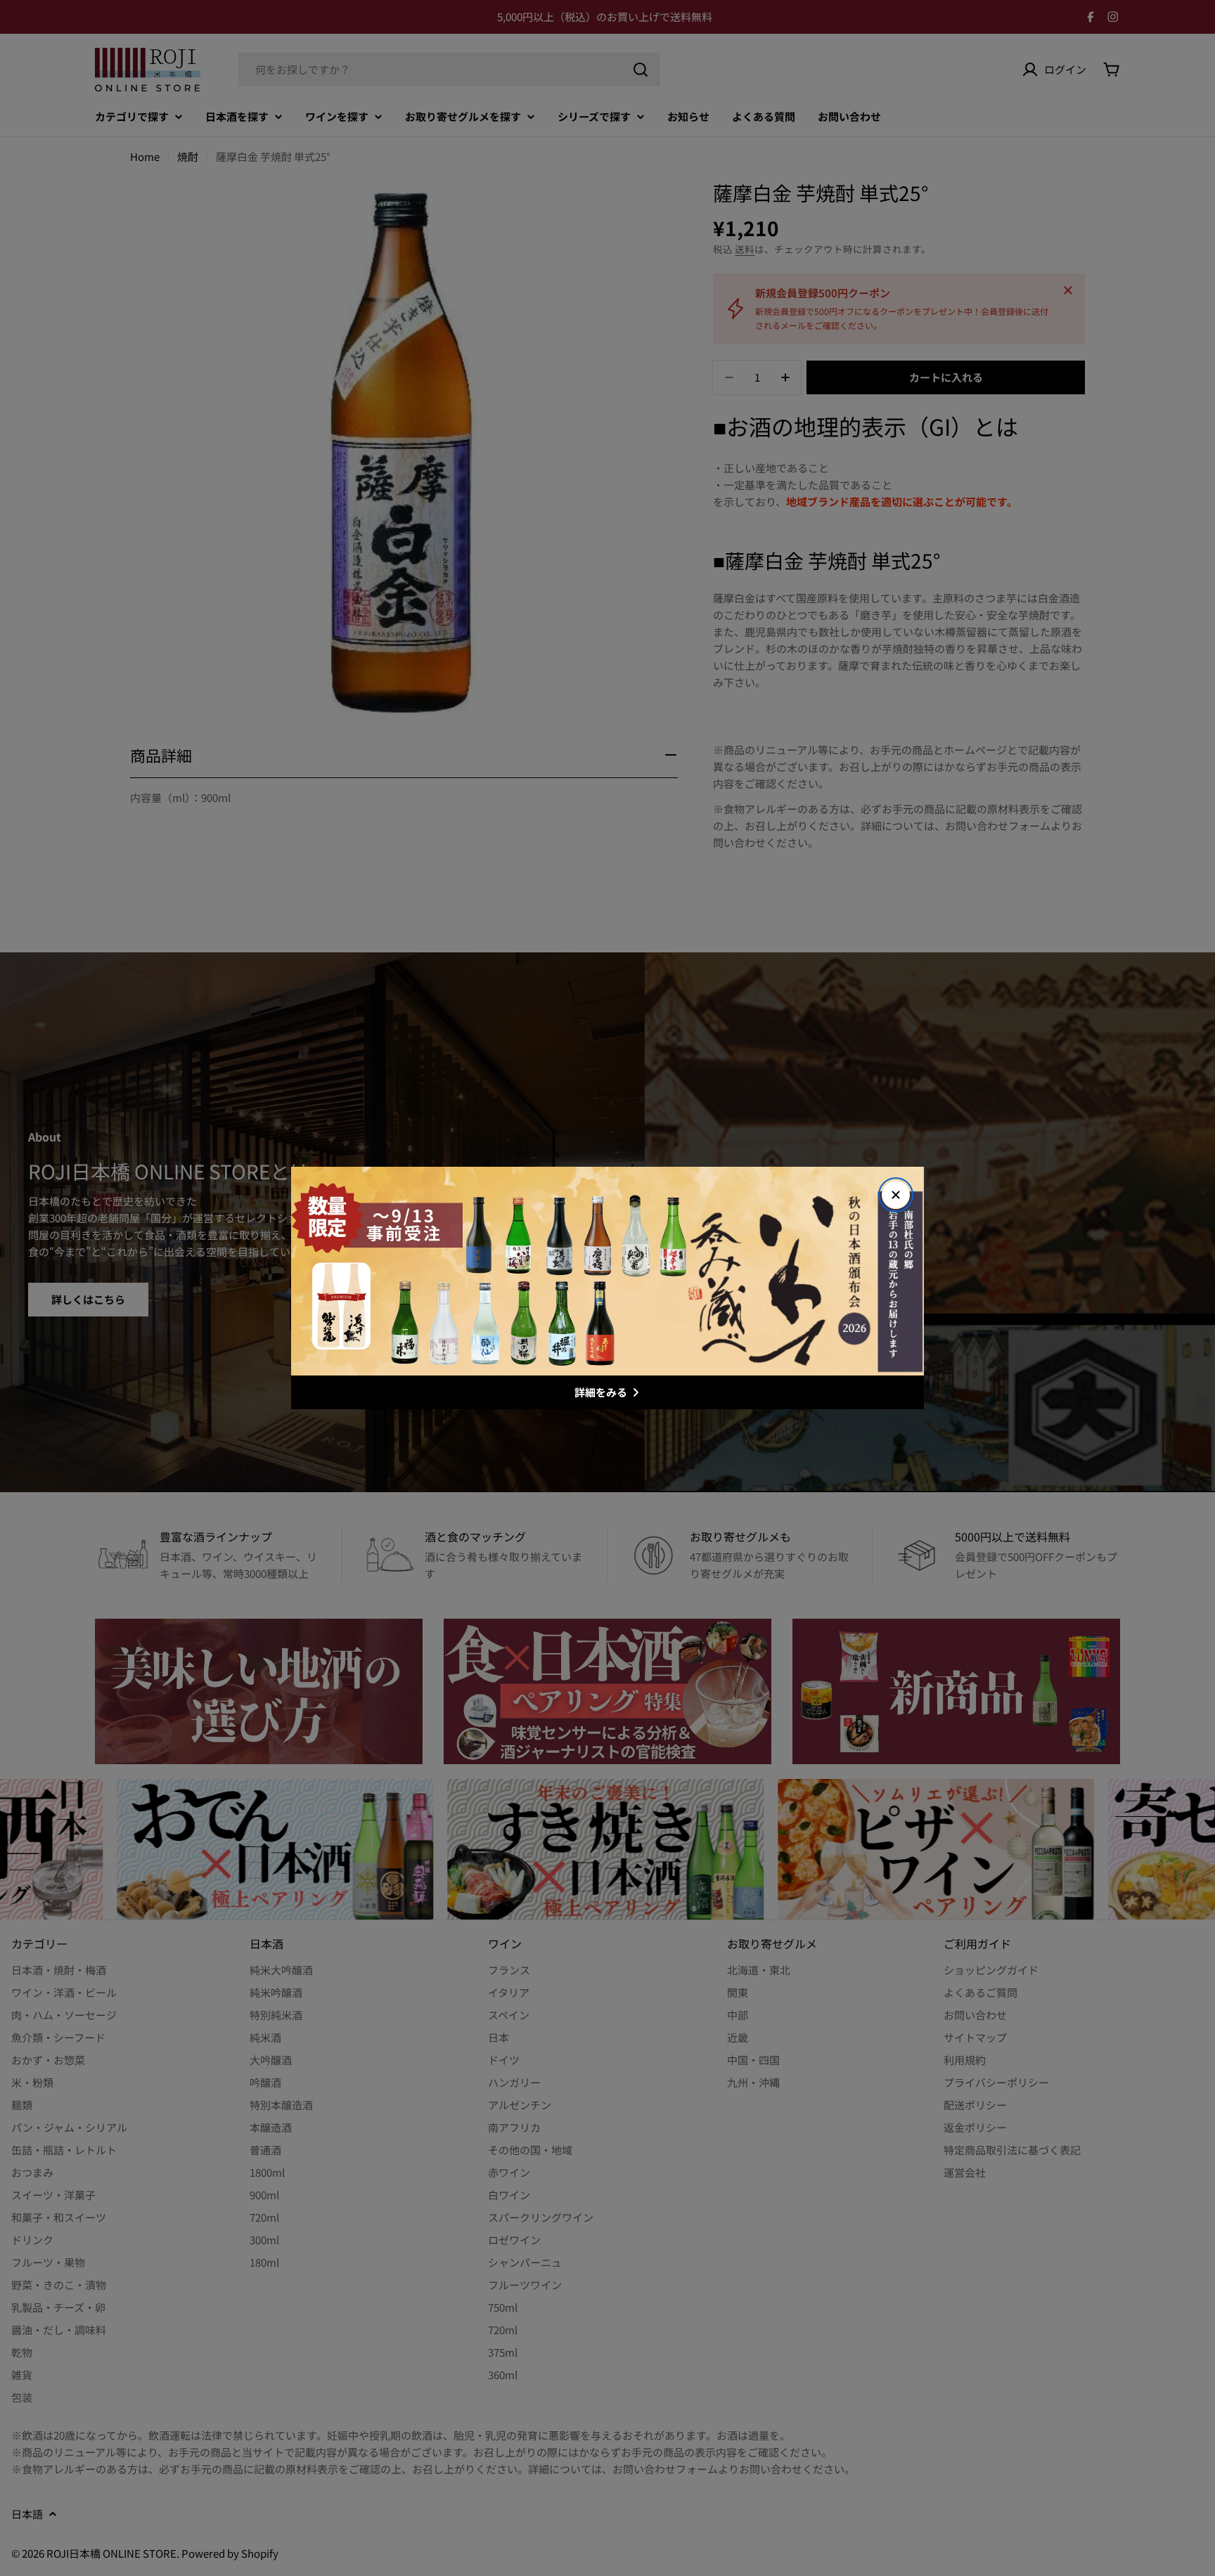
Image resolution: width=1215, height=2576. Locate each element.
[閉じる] (896, 1195)
